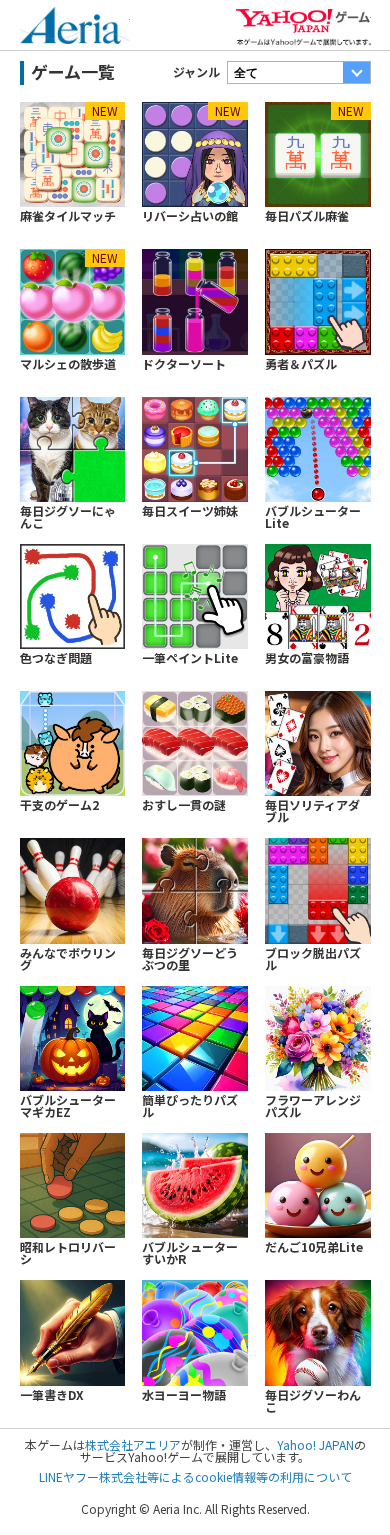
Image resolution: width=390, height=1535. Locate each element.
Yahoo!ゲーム (303, 29)
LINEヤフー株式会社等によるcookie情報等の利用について (195, 1476)
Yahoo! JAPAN (315, 1444)
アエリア (75, 31)
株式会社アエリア (133, 1444)
